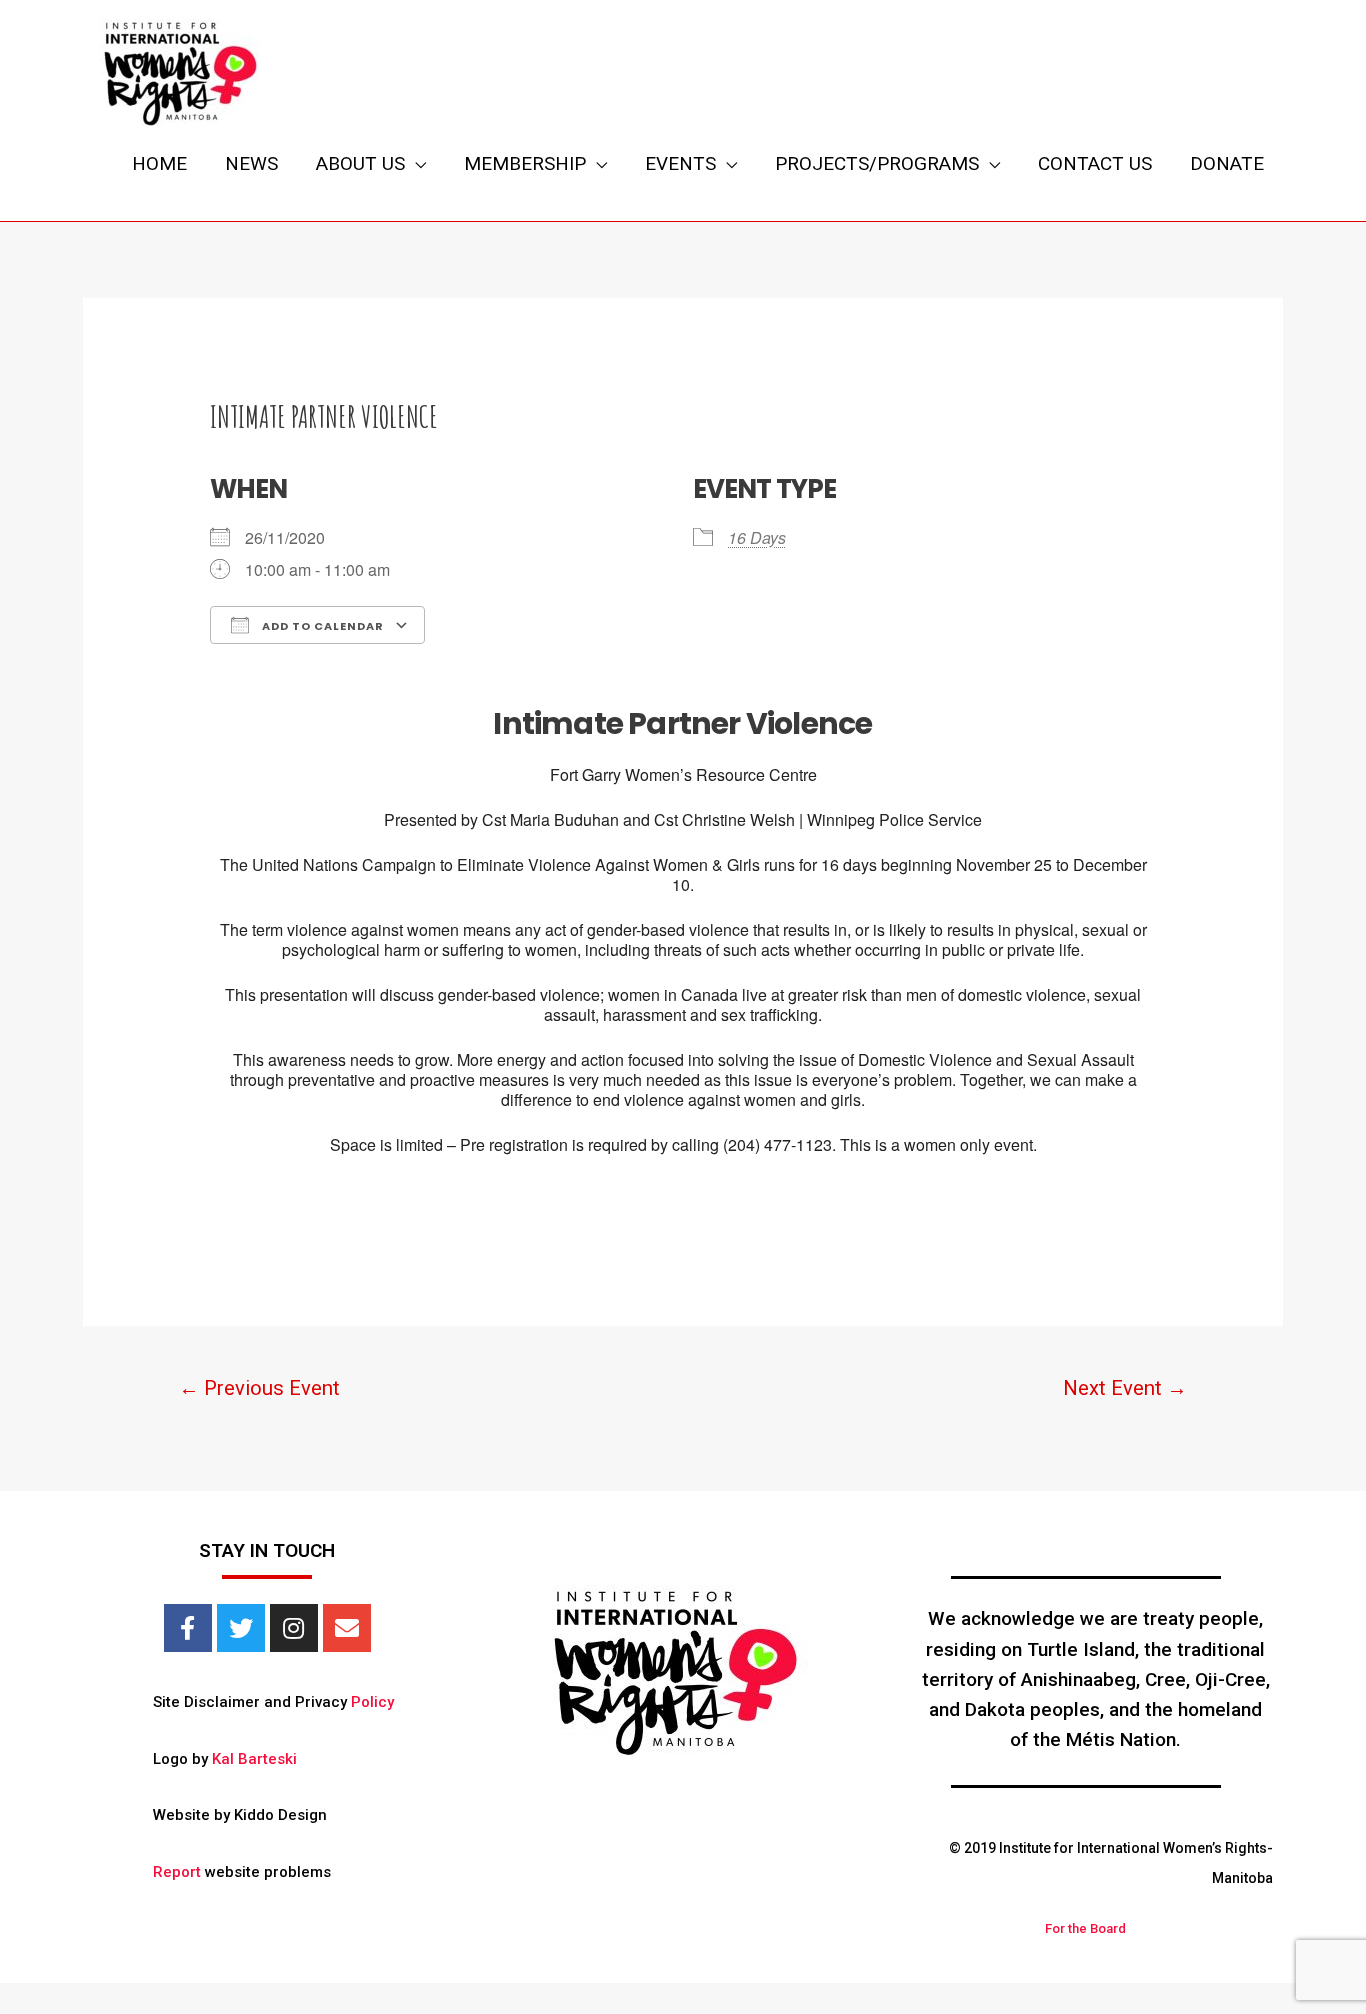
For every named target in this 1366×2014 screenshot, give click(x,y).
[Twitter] (241, 1628)
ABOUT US (360, 163)
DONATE (1227, 163)
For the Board (1085, 1928)
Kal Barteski (254, 1759)
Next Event (1125, 1388)
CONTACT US (1095, 163)
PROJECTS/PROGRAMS (877, 163)
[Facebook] (188, 1628)
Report (177, 1872)
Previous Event (259, 1388)
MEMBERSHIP (525, 163)
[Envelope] (347, 1628)
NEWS (251, 163)
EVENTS (680, 163)
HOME (159, 163)
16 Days (757, 537)
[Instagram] (294, 1628)
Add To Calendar (321, 626)
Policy (372, 1702)
